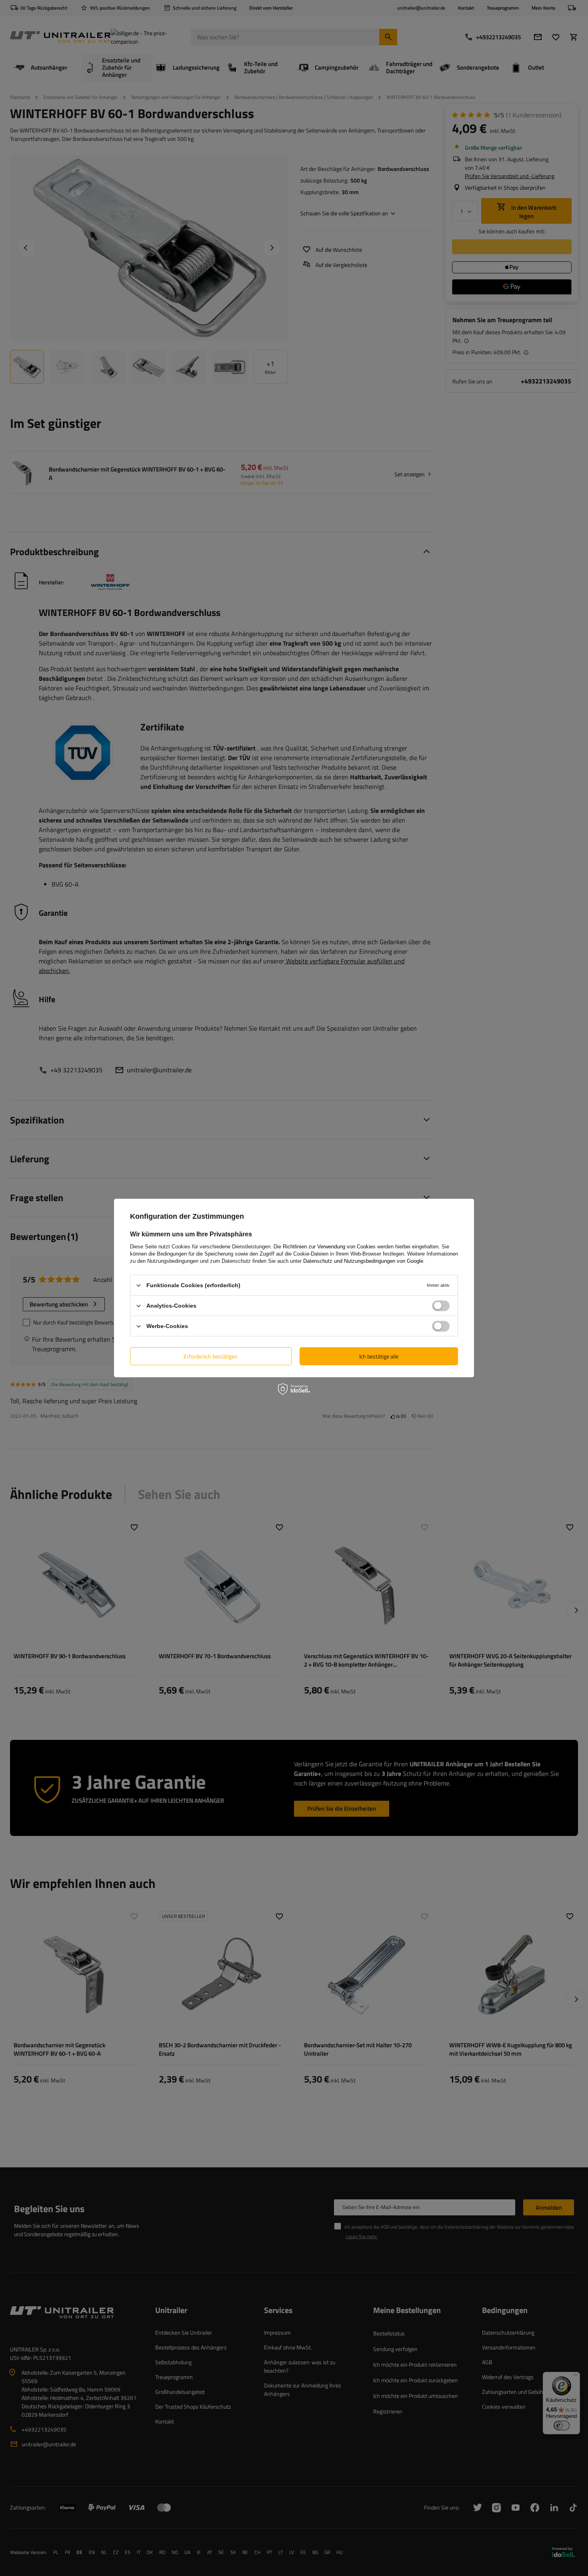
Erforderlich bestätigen (211, 1356)
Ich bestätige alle (379, 1356)
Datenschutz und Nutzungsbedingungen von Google (363, 1261)
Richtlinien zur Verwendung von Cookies (329, 1247)
